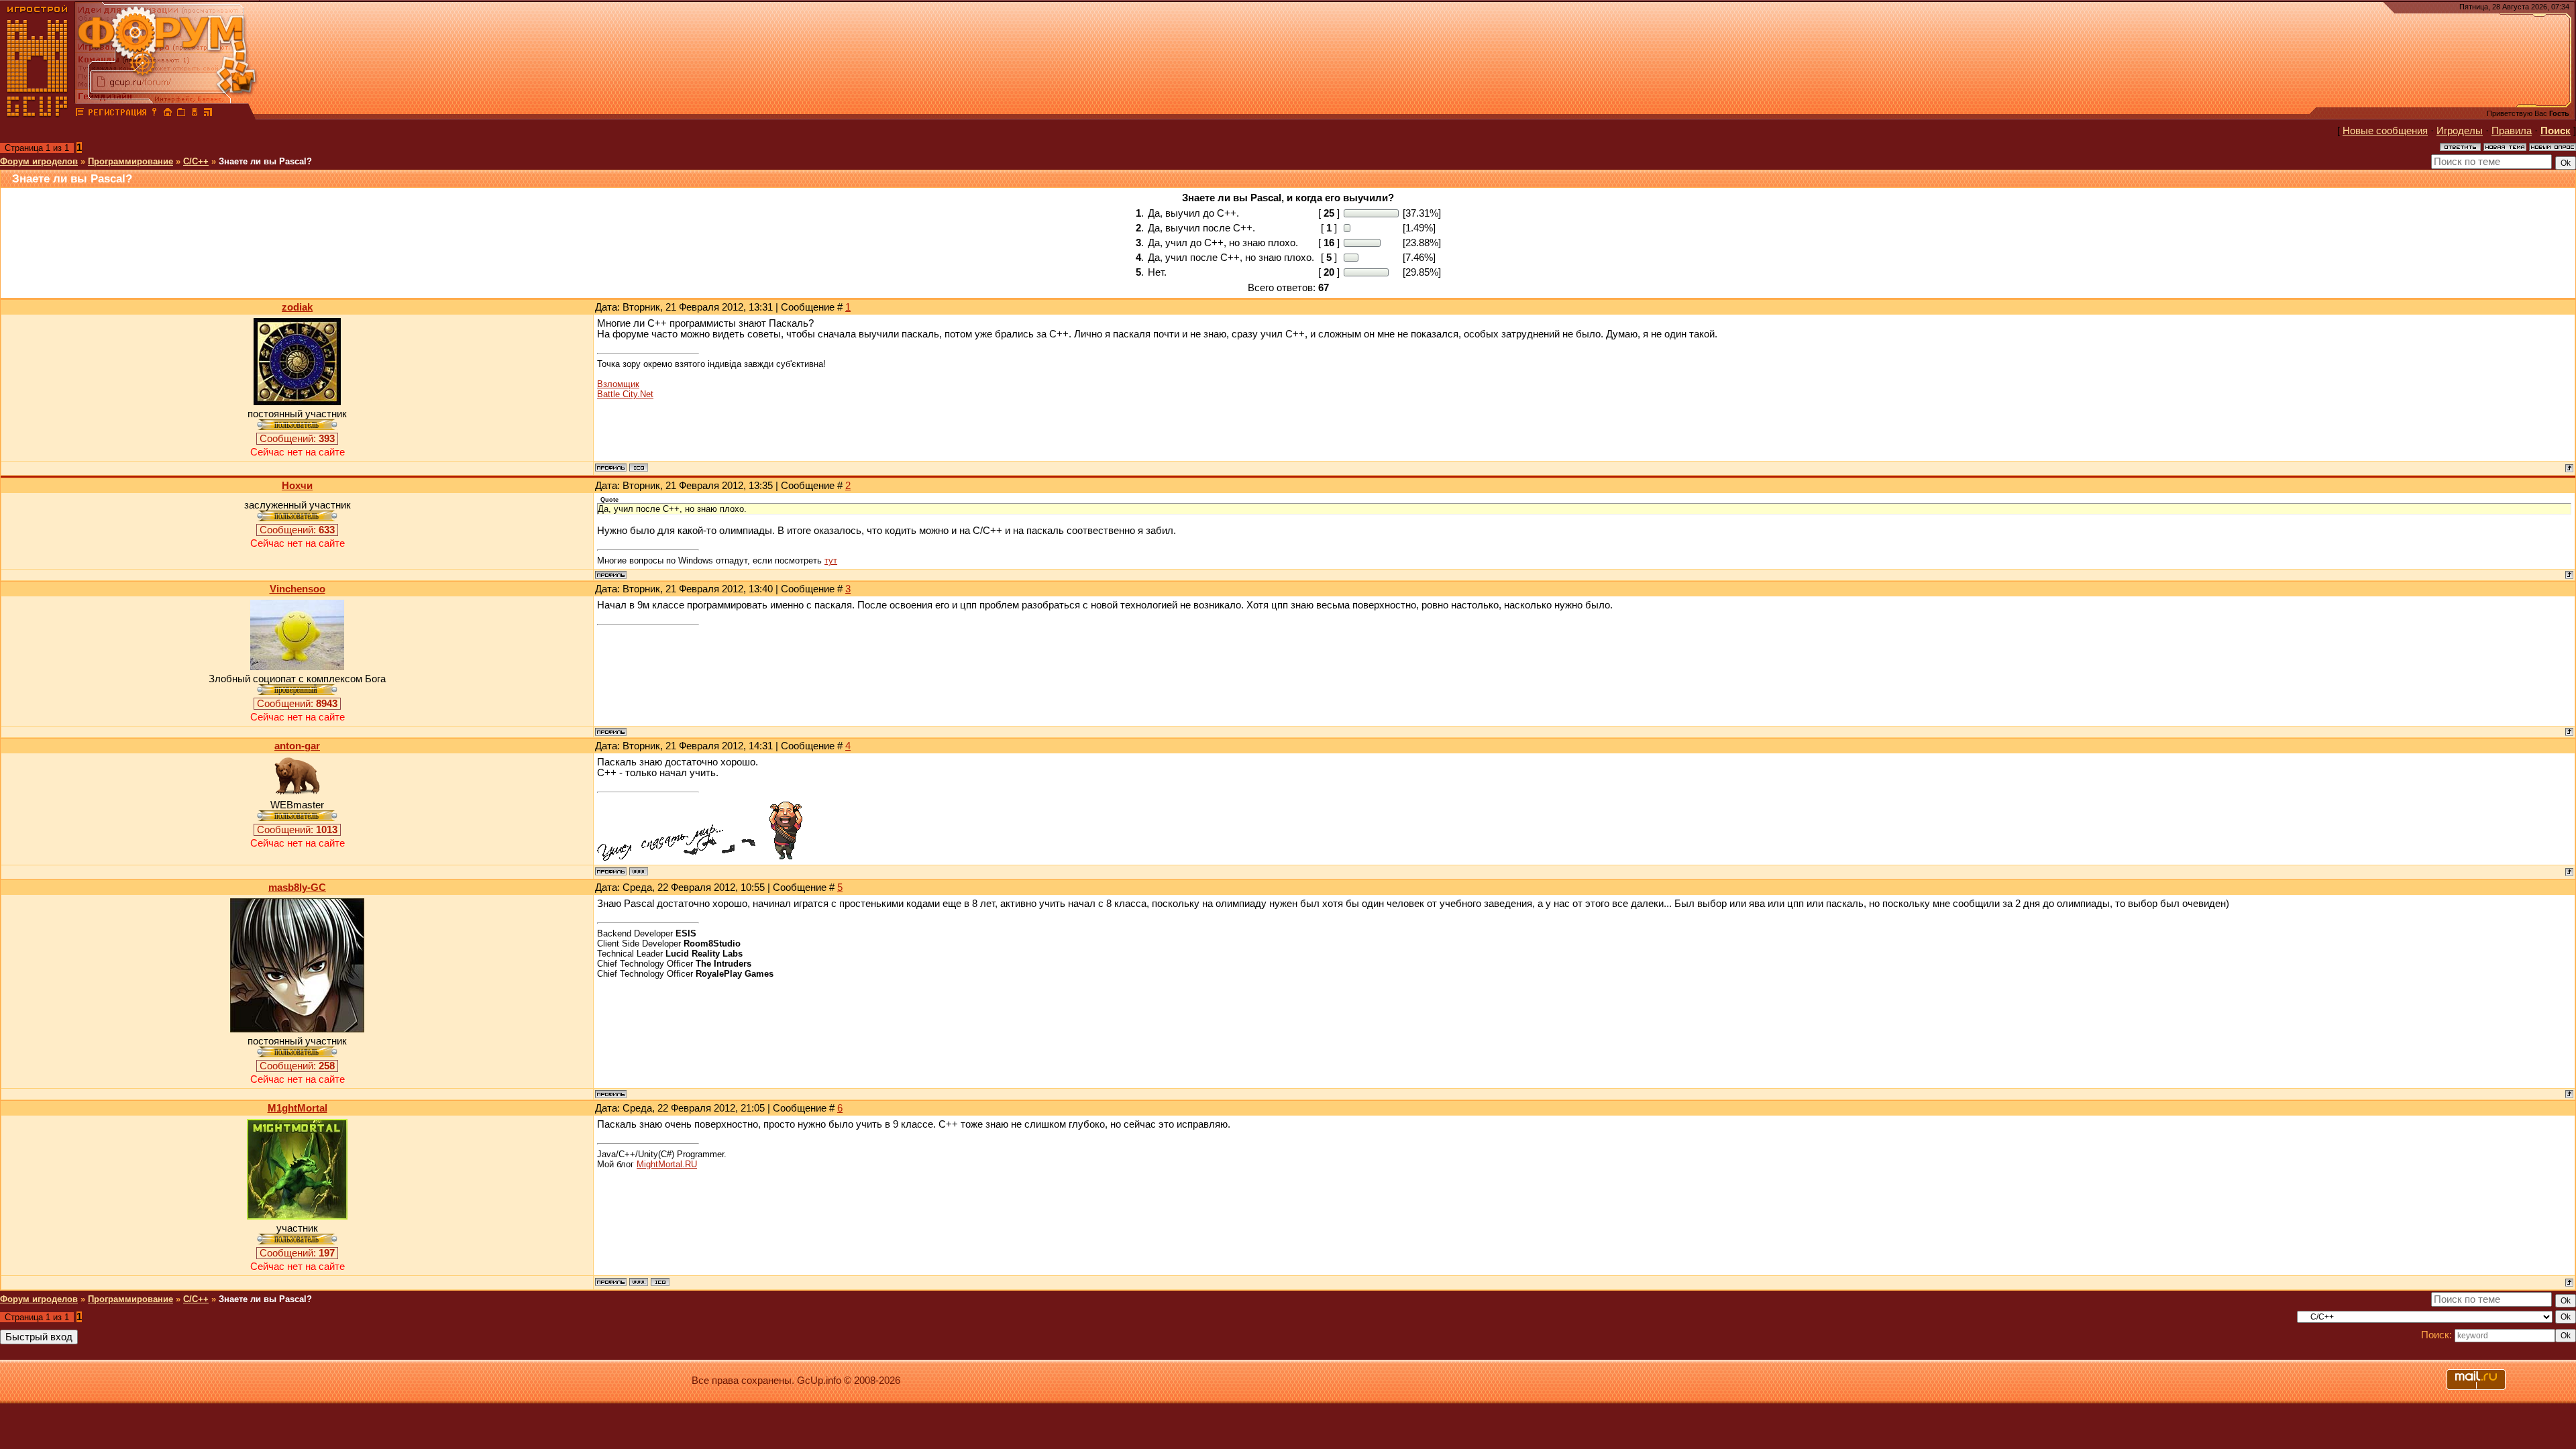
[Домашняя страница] (639, 871)
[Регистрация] (117, 114)
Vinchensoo (298, 589)
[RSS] (208, 114)
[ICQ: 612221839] (660, 1282)
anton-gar (297, 746)
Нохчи (297, 486)
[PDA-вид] (195, 114)
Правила (2512, 131)
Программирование (130, 161)
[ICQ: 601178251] (639, 468)
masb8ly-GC (297, 888)
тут (831, 560)
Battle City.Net (625, 394)
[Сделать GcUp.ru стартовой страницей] (168, 114)
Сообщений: (297, 439)
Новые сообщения (2385, 131)
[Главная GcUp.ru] (38, 114)
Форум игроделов (39, 161)
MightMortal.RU (667, 1164)
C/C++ (196, 161)
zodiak (297, 307)
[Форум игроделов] (80, 114)
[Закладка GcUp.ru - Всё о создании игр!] (181, 114)
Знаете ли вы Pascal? (265, 161)
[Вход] (154, 114)
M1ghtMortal (298, 1108)
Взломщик (618, 384)
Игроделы (2460, 131)
